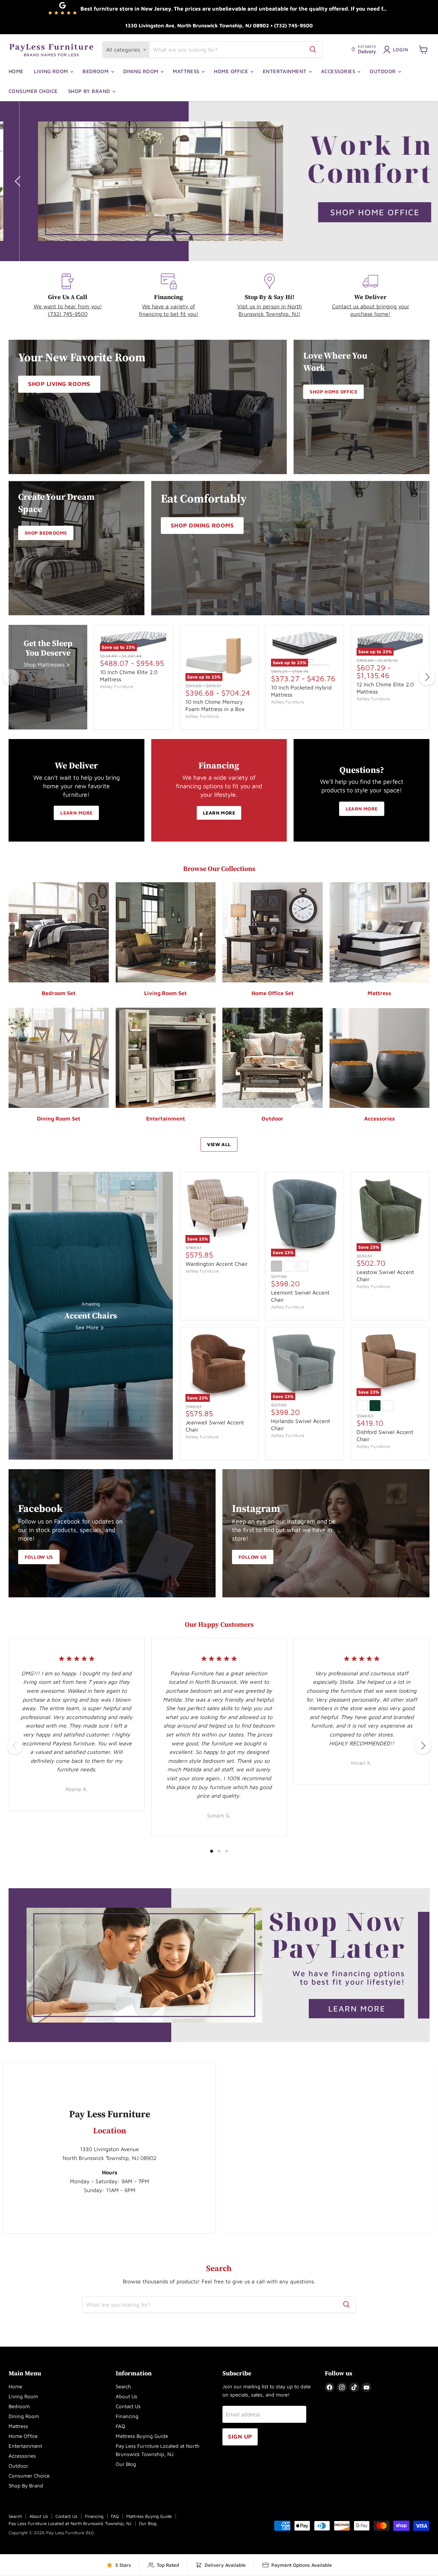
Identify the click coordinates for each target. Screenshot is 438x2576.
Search (123, 2386)
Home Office (232, 71)
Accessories (339, 71)
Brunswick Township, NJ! (269, 314)
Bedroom (96, 71)
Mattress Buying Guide (142, 2436)
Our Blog (126, 2464)
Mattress (187, 71)
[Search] (313, 50)
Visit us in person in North (269, 306)
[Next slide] (419, 181)
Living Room (52, 71)
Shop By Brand (90, 91)
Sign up (240, 2437)
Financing (127, 2416)
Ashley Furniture (117, 686)
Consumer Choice (33, 91)
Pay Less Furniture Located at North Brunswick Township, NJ (70, 2523)
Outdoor (383, 71)
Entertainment (285, 71)
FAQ (120, 2426)
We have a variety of (169, 306)
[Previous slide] (19, 181)
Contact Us (128, 2406)
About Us (126, 2396)
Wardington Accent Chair (217, 1264)
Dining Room (141, 71)
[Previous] (11, 677)
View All (219, 1144)
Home (16, 71)
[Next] (427, 677)
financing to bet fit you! (169, 314)
